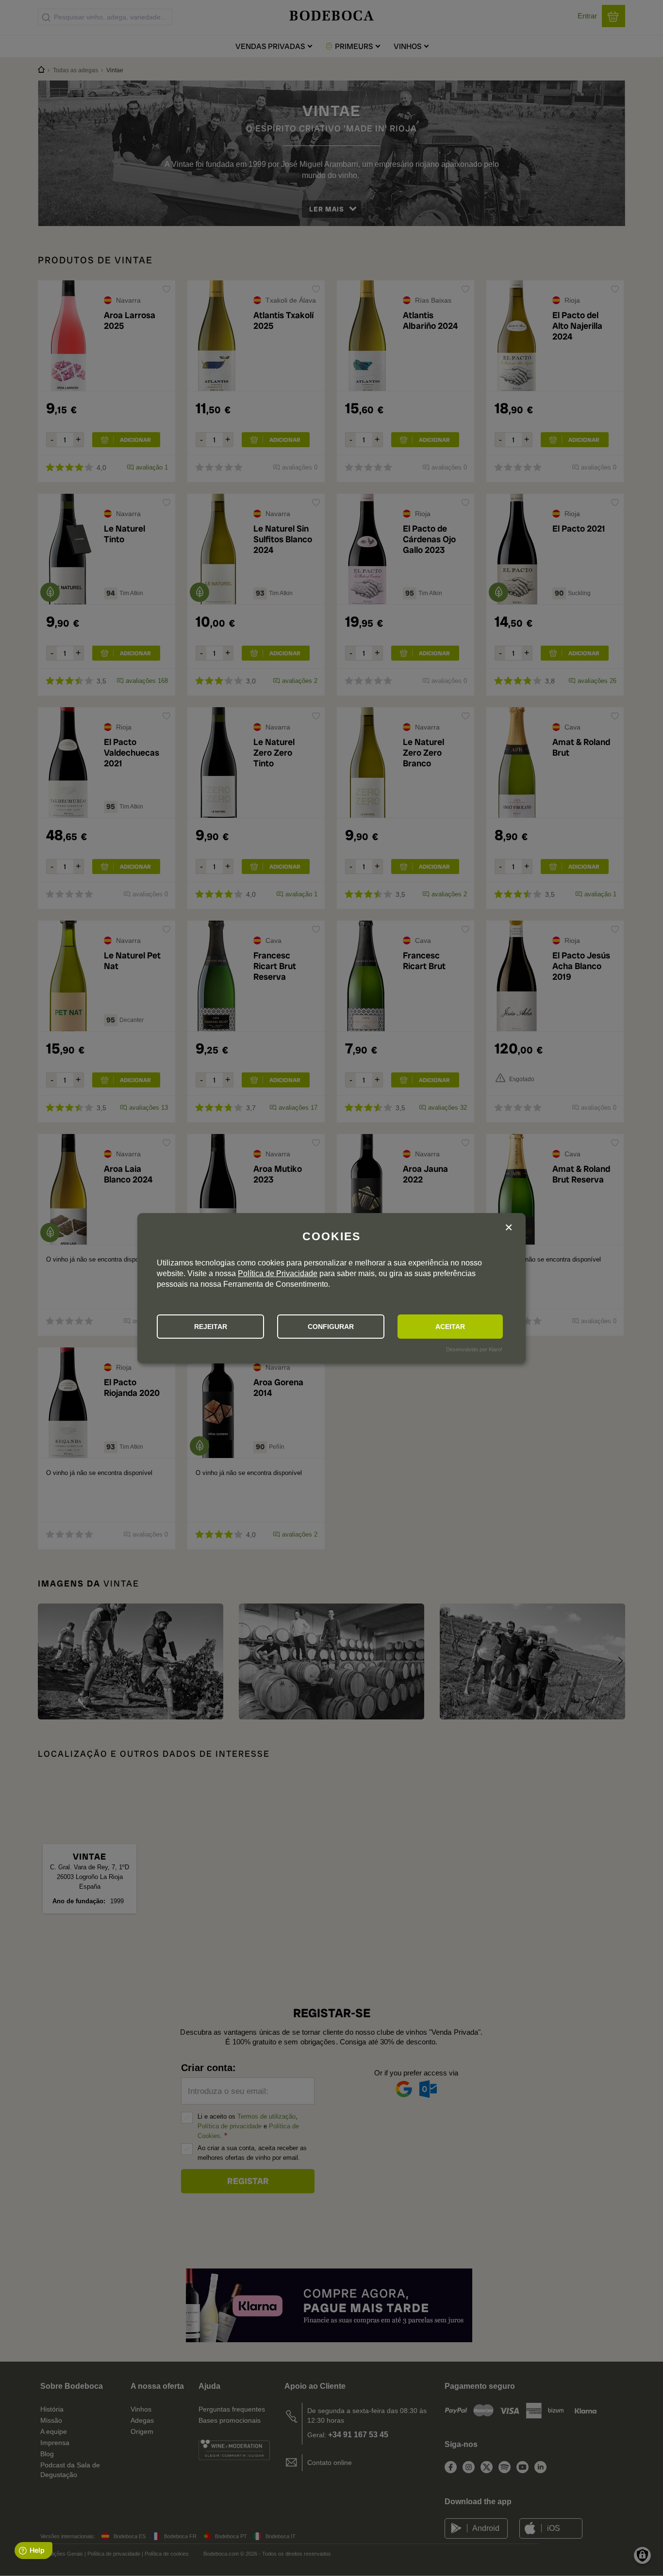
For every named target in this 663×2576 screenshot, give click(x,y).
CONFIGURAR (331, 1327)
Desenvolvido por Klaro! (474, 1349)
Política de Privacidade (278, 1273)
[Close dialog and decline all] (509, 1229)
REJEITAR (211, 1327)
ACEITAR (450, 1327)
